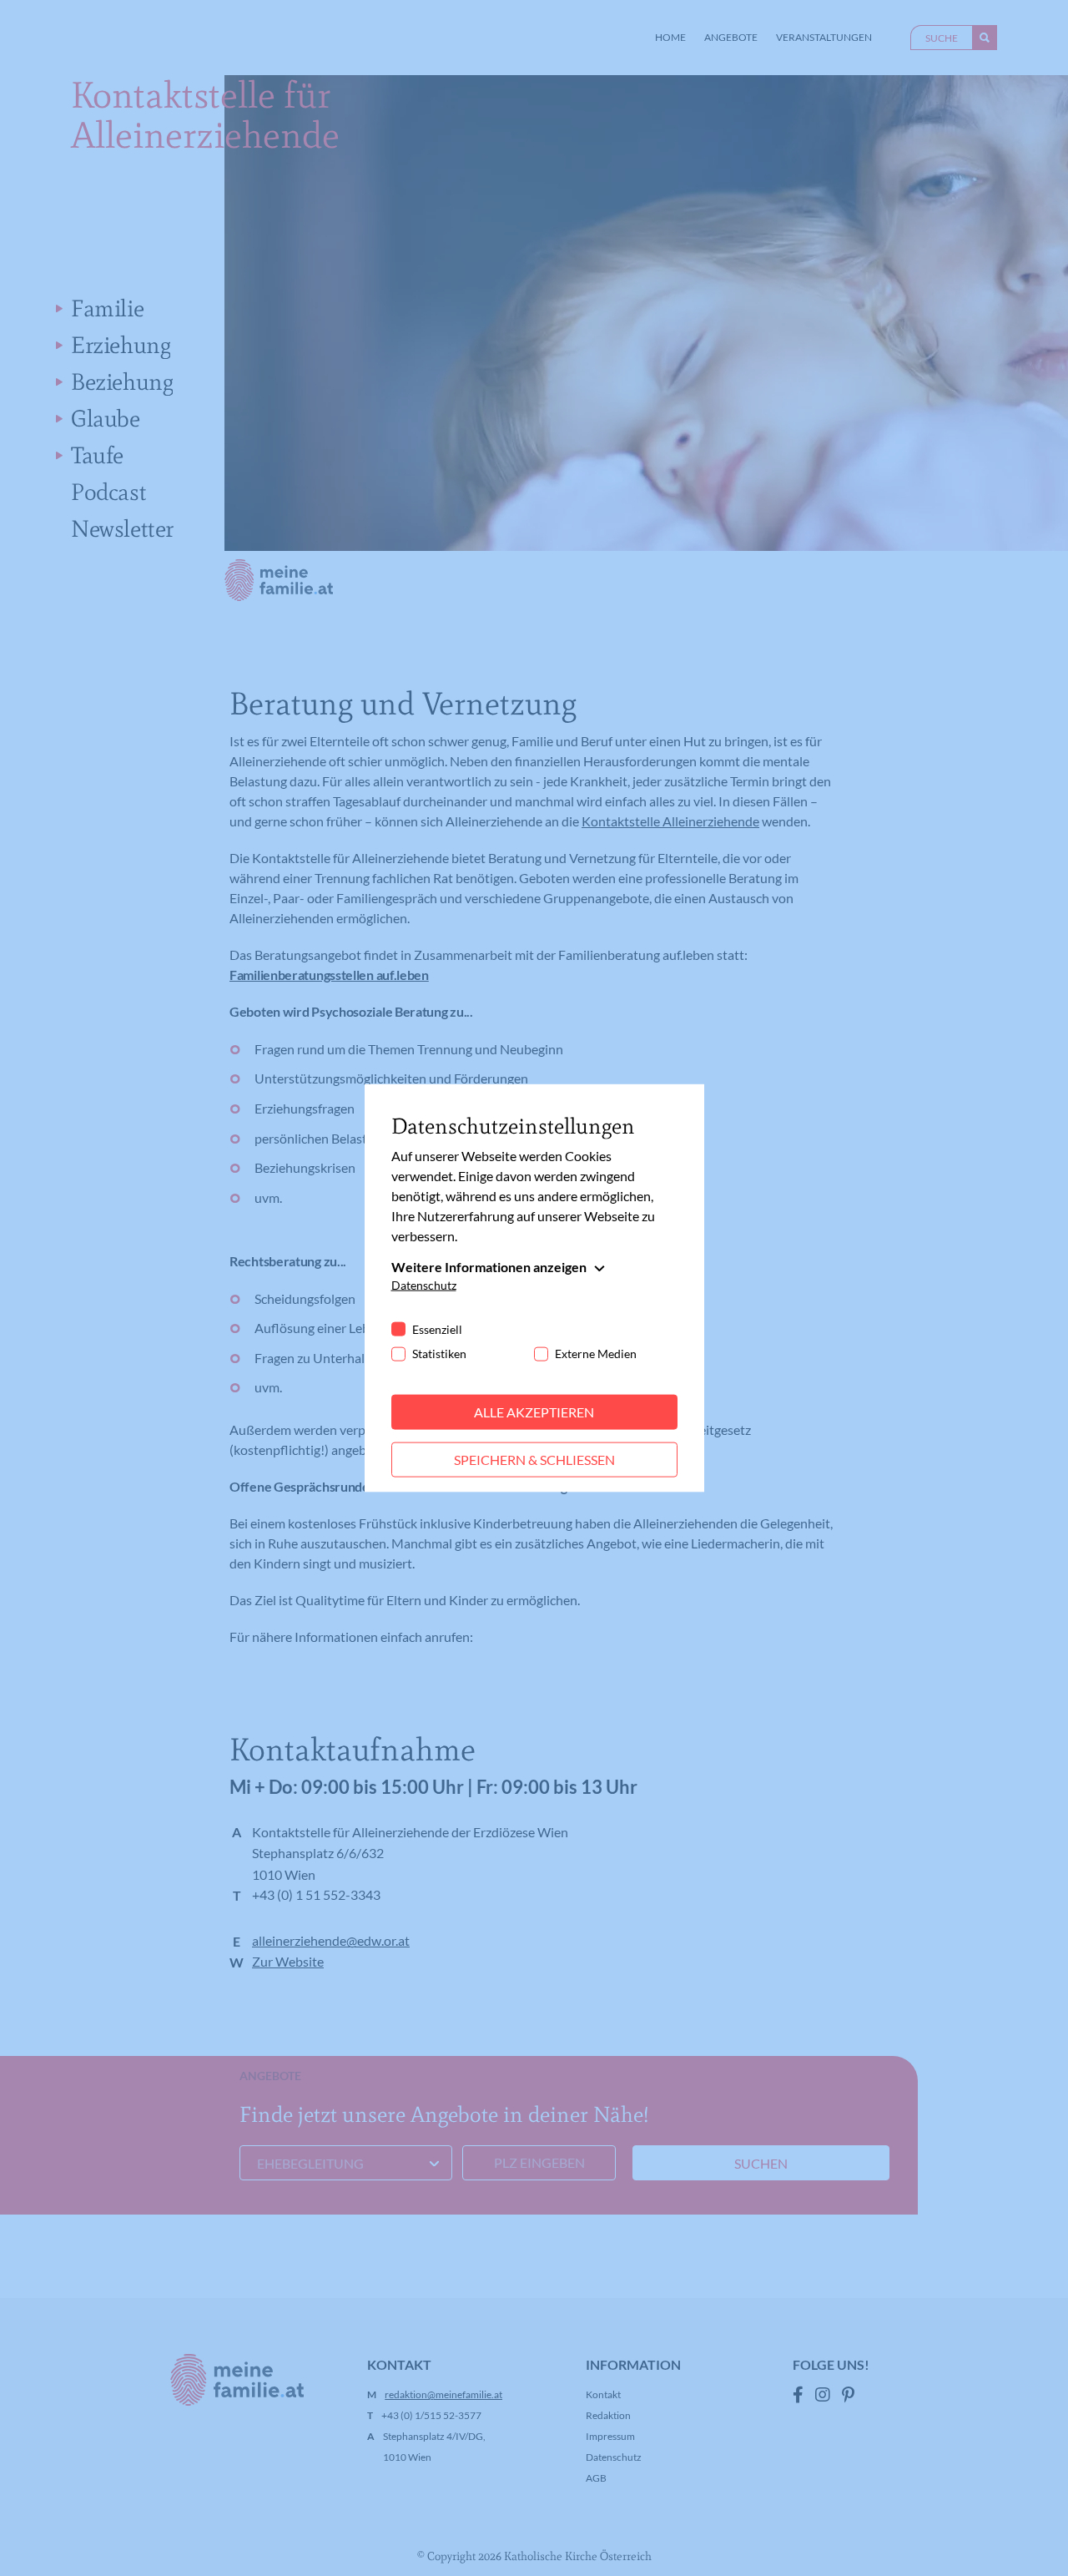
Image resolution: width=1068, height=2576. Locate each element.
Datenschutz (424, 1285)
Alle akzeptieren (534, 1412)
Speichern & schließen (534, 1460)
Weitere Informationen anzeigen (489, 1267)
